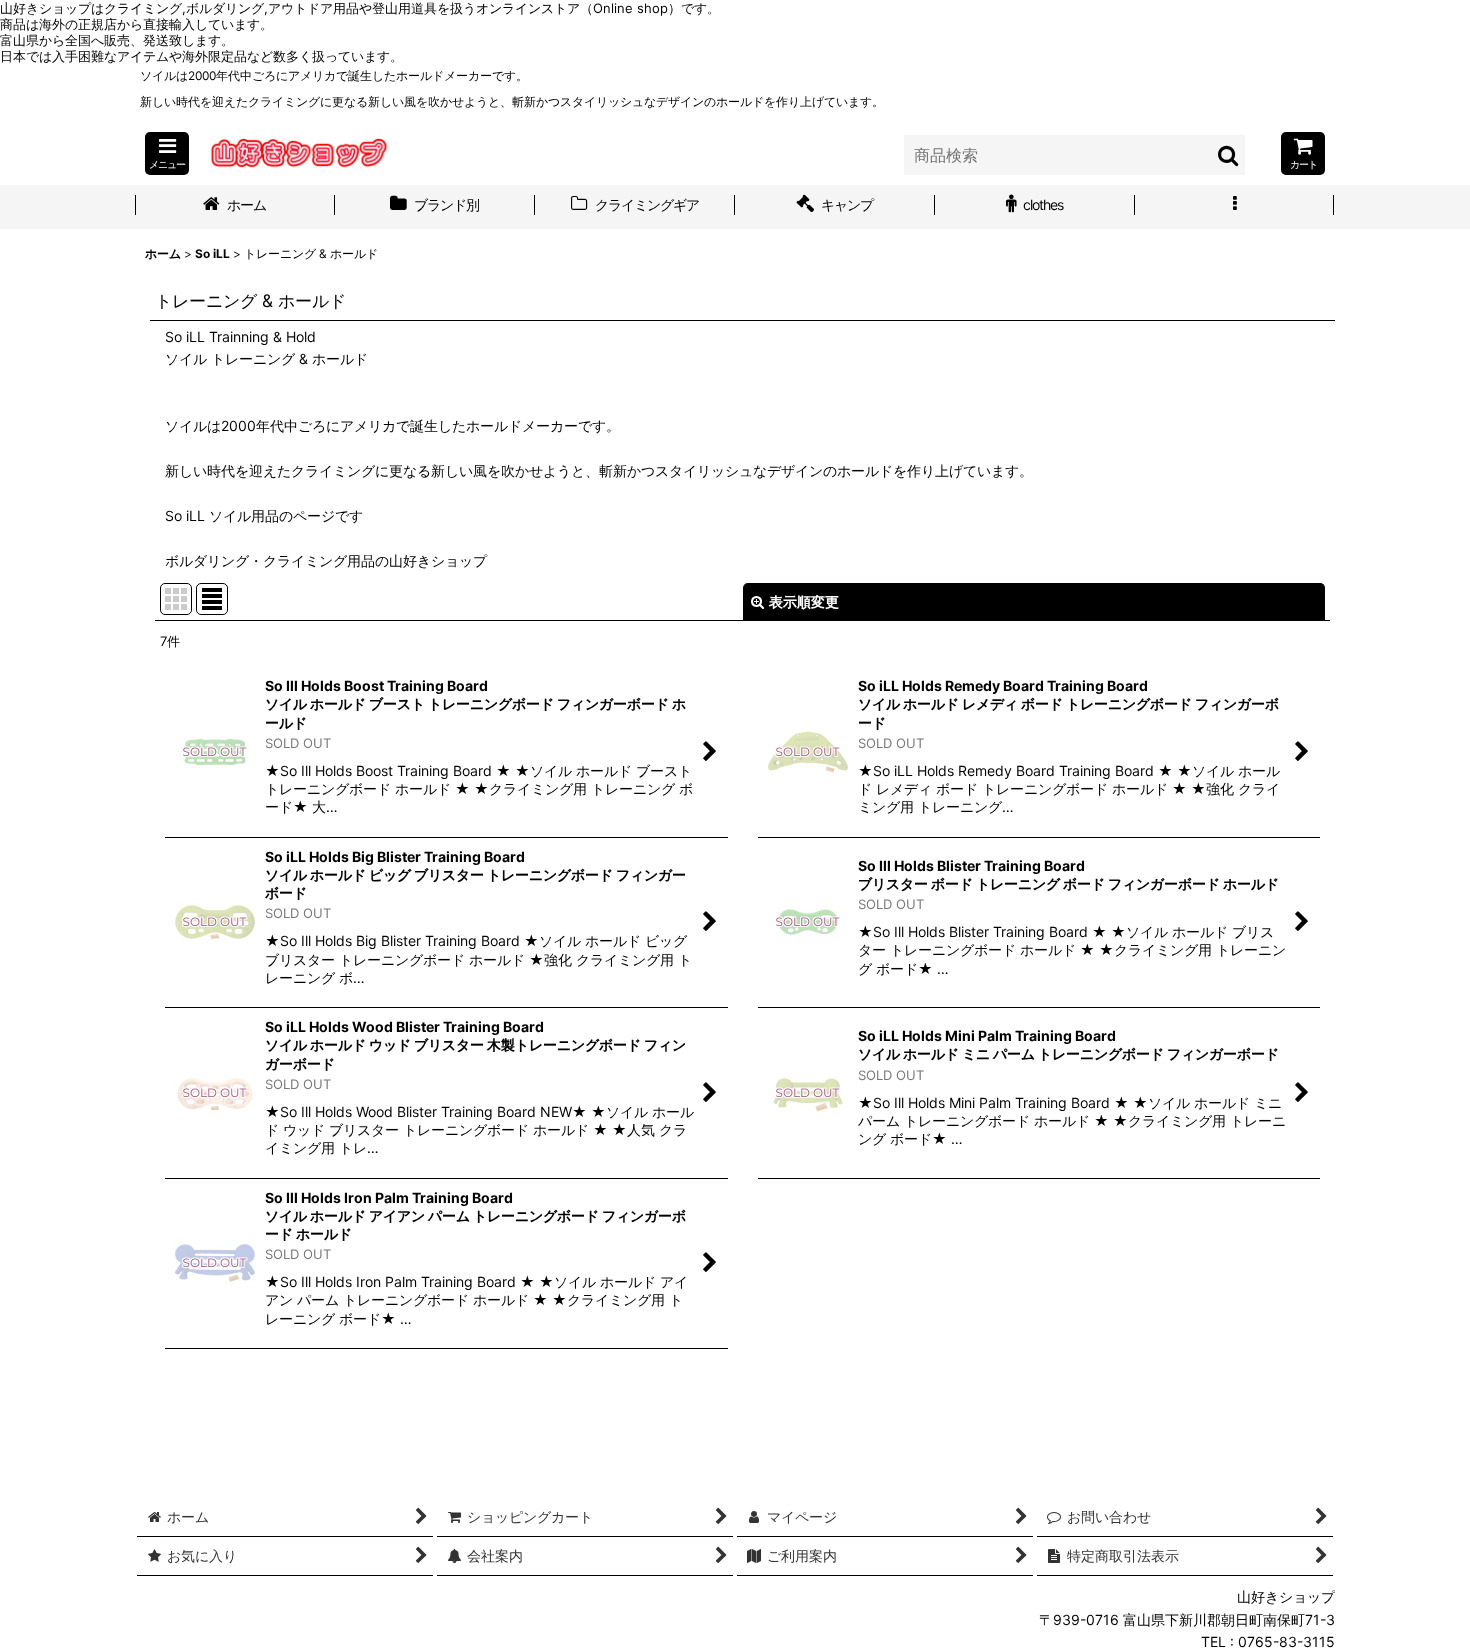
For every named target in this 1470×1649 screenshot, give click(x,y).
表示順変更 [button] (804, 601)
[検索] (1229, 155)
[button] (167, 153)
